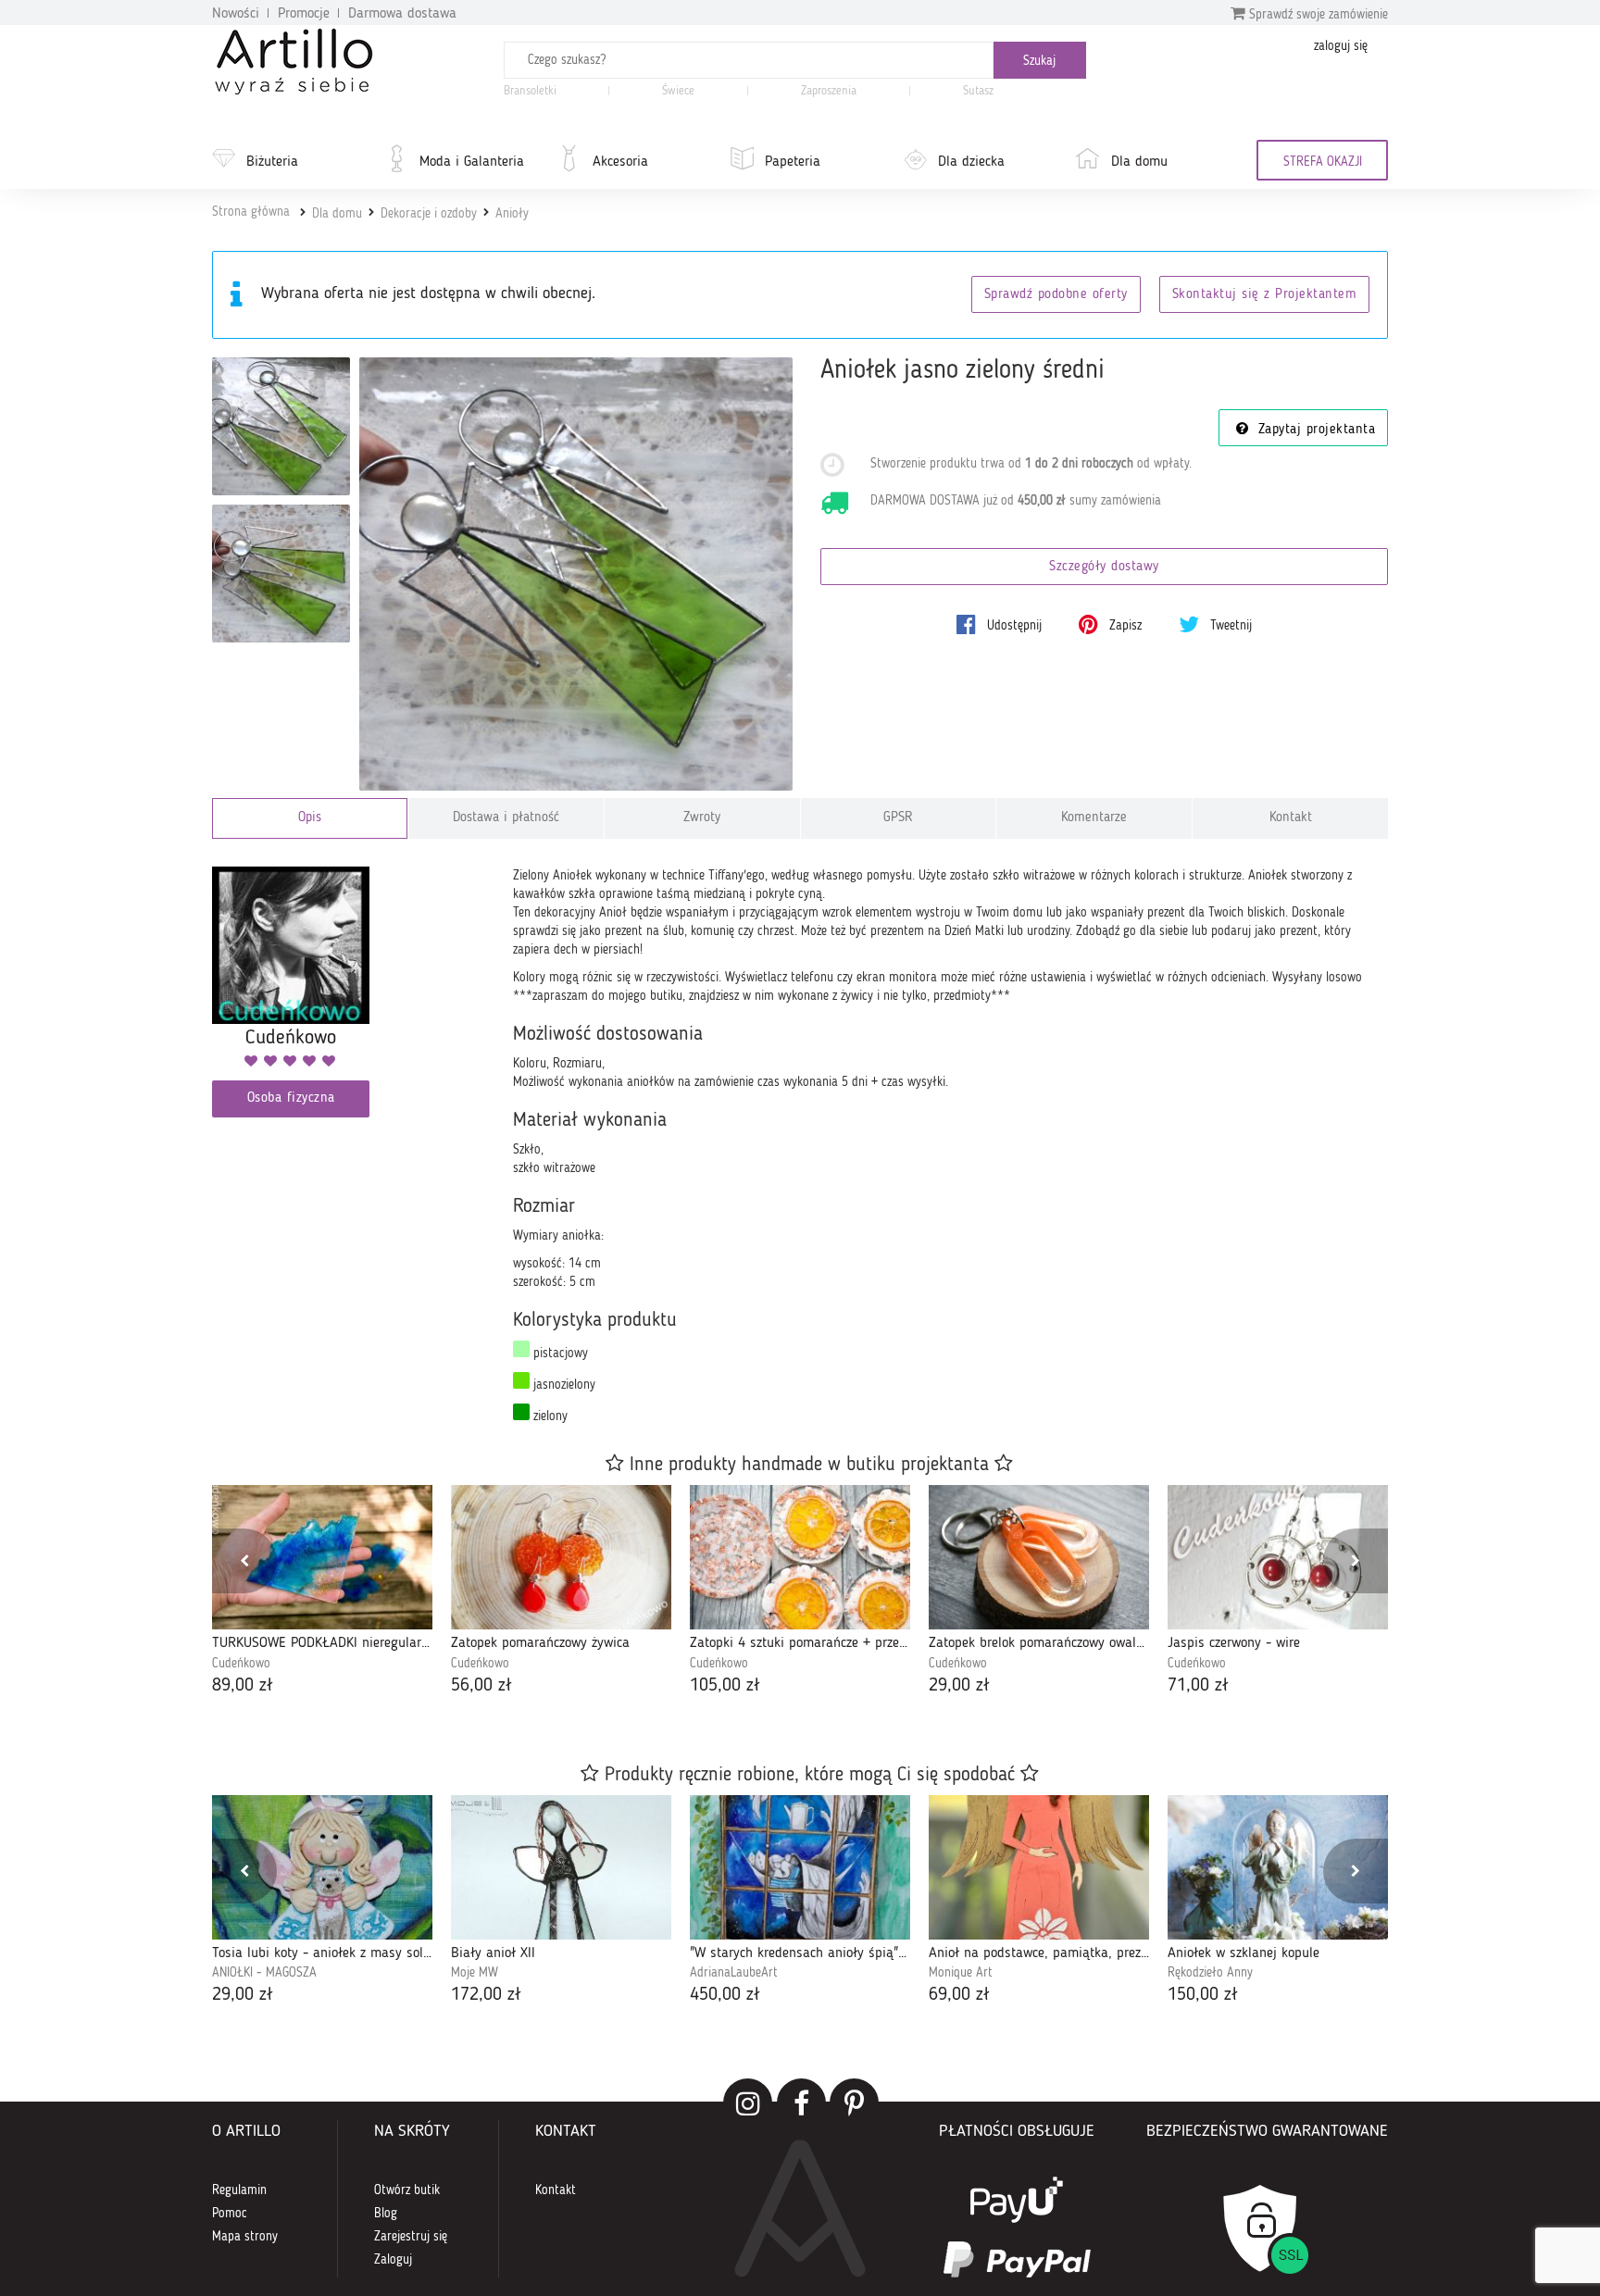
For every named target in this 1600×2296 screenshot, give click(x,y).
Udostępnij (1012, 626)
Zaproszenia (829, 91)
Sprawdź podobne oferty (1056, 295)
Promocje (304, 14)
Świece (678, 91)
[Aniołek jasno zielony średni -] (281, 426)
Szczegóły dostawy (1104, 567)
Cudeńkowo (241, 1664)
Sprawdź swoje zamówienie (1317, 15)
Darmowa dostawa (402, 14)
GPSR (898, 818)
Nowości (236, 14)
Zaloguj (393, 2260)
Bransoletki (530, 91)
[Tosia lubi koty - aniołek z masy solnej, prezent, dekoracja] (322, 1867)
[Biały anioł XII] (561, 1867)
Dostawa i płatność (506, 818)
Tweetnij (1229, 626)
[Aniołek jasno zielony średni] (576, 574)
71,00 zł (1198, 1686)
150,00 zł (1203, 1995)
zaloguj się (1341, 46)
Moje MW (475, 1973)
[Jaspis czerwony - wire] (1278, 1557)
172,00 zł (486, 1995)
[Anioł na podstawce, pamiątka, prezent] (1039, 1867)
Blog (386, 2214)
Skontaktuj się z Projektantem (1265, 295)
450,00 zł (725, 1995)
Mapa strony (245, 2237)
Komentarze (1094, 818)
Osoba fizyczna (291, 1098)
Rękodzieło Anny (1210, 1973)
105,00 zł (725, 1686)
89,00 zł (243, 1686)
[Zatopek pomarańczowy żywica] (561, 1557)
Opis (310, 818)
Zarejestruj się (411, 2237)
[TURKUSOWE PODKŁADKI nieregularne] (322, 1557)
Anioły (512, 214)
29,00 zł (959, 1686)
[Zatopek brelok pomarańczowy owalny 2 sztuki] (1039, 1557)
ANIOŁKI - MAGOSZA (264, 1973)
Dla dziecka (971, 162)
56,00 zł (481, 1686)
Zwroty (702, 818)
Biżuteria (272, 162)
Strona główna (251, 212)
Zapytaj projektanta (1314, 430)
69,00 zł (959, 1995)
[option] (322, 1592)
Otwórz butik (407, 2190)
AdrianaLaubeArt (734, 1973)
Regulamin (239, 2190)
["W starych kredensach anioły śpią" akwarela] (800, 1867)
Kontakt (1291, 818)
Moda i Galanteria (472, 162)
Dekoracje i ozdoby (429, 214)
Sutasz (978, 91)
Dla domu (1139, 162)
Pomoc (230, 2214)
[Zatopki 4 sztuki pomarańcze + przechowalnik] (800, 1557)
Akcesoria (620, 162)
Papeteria (793, 162)
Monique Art (961, 1973)
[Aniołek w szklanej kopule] (1278, 1867)
